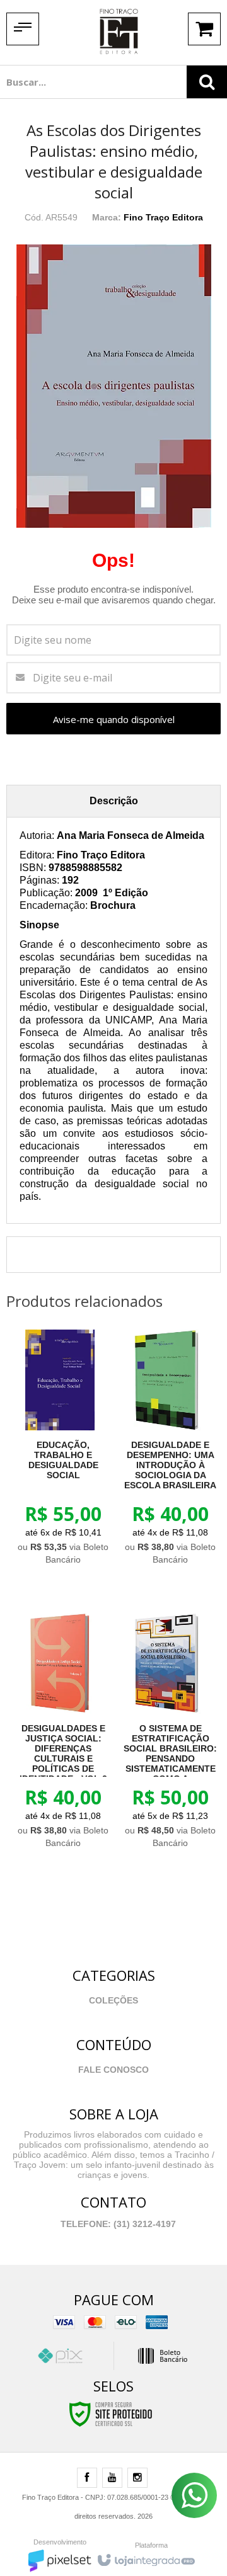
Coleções (113, 2000)
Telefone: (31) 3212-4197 (117, 2224)
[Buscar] (207, 82)
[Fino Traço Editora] (119, 31)
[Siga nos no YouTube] (112, 2478)
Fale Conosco (113, 2070)
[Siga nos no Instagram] (137, 2478)
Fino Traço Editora (163, 217)
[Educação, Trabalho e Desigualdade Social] (60, 1451)
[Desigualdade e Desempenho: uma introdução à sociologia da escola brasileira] (167, 1451)
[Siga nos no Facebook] (87, 2478)
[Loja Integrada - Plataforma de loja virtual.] (145, 2557)
